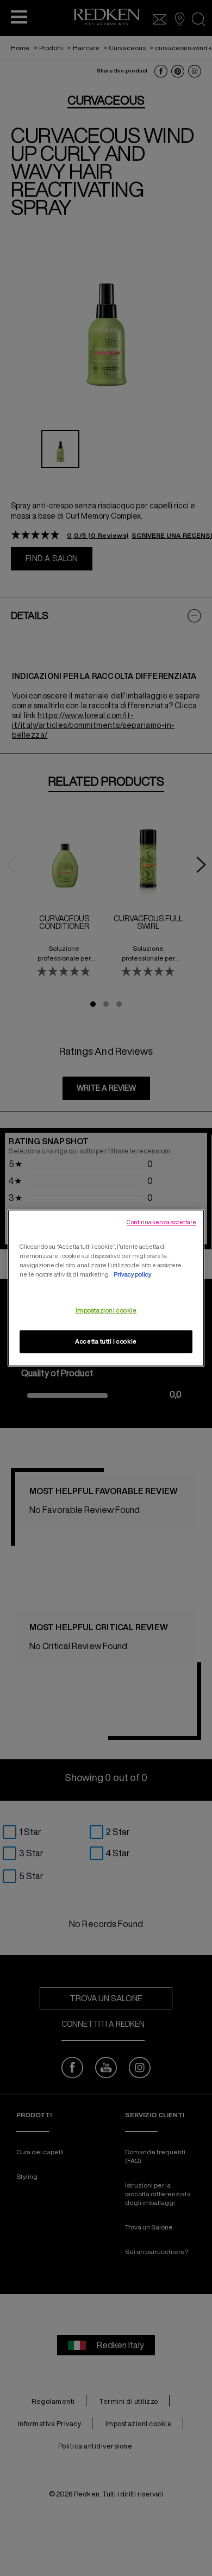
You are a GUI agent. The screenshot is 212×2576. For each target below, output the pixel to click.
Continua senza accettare (161, 1222)
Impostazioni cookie (106, 1311)
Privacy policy (132, 1275)
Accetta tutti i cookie (106, 1342)
